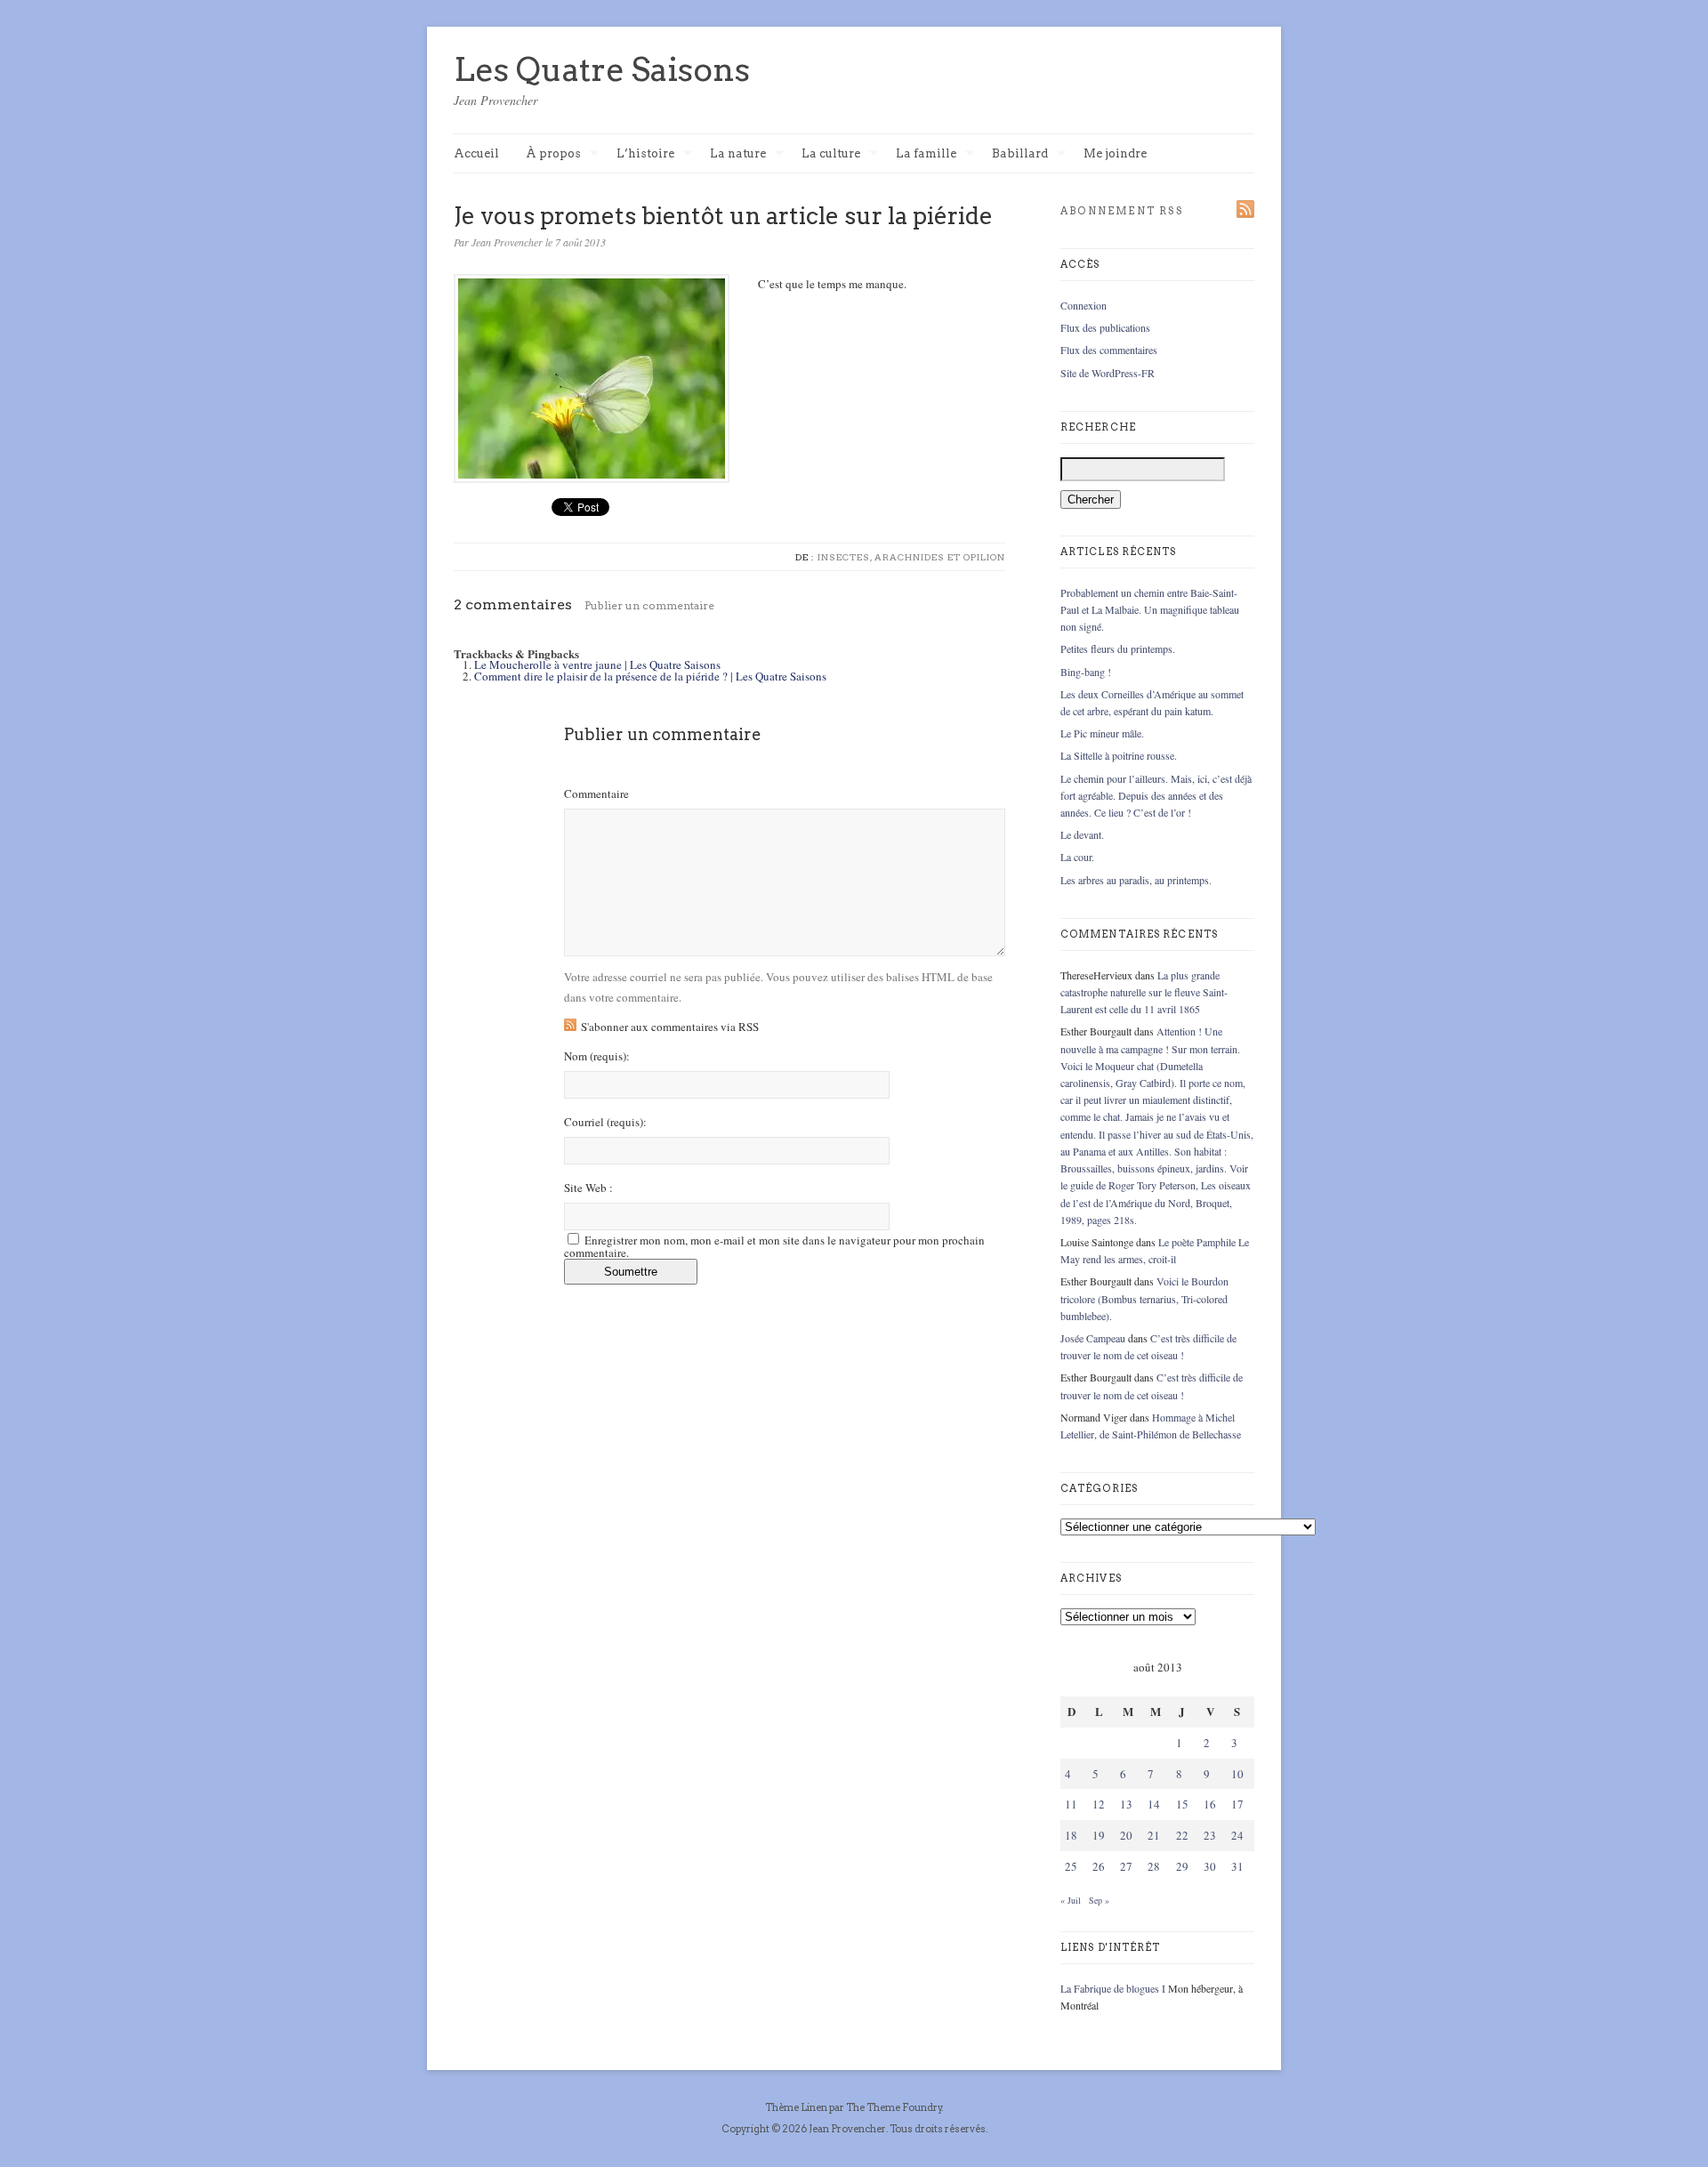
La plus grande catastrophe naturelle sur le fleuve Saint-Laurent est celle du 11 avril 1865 (1144, 992)
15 (1182, 1804)
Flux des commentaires (1109, 350)
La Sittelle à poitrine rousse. (1119, 755)
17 (1237, 1804)
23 (1210, 1835)
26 (1099, 1866)
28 (1154, 1866)
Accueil (476, 153)
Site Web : (588, 1188)
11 (1071, 1804)
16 (1210, 1804)
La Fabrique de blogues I (1113, 1988)
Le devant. (1082, 834)
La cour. (1077, 857)
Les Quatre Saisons (602, 69)
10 (1237, 1774)
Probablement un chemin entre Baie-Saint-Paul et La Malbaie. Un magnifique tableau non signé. (1150, 609)
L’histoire (645, 154)
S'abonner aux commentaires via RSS (670, 1027)
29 (1182, 1866)
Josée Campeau (1093, 1338)
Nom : (597, 1056)
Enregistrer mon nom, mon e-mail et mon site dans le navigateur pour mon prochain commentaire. (774, 1246)
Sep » (1099, 1900)
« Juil (1071, 1900)
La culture (831, 154)
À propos (553, 154)
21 (1154, 1835)
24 (1237, 1835)
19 (1099, 1835)
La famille (926, 154)
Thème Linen (797, 2107)
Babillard (1020, 154)
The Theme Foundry (894, 2107)
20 (1126, 1835)
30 (1210, 1866)
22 (1182, 1835)
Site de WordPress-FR (1108, 373)
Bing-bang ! (1086, 672)
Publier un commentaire (649, 605)
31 (1237, 1866)
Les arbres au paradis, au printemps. (1136, 880)
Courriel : (605, 1122)
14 (1154, 1804)
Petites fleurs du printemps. (1118, 648)
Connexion (1084, 305)
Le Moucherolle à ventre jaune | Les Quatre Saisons (597, 665)
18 (1071, 1835)
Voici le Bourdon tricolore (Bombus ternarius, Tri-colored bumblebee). (1144, 1298)
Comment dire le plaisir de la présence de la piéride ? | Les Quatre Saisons (650, 676)
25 (1071, 1866)
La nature (738, 154)
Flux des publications (1105, 327)
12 (1099, 1804)
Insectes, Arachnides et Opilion (911, 557)
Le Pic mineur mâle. (1102, 733)
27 (1126, 1866)
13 (1126, 1804)
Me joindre (1115, 153)
